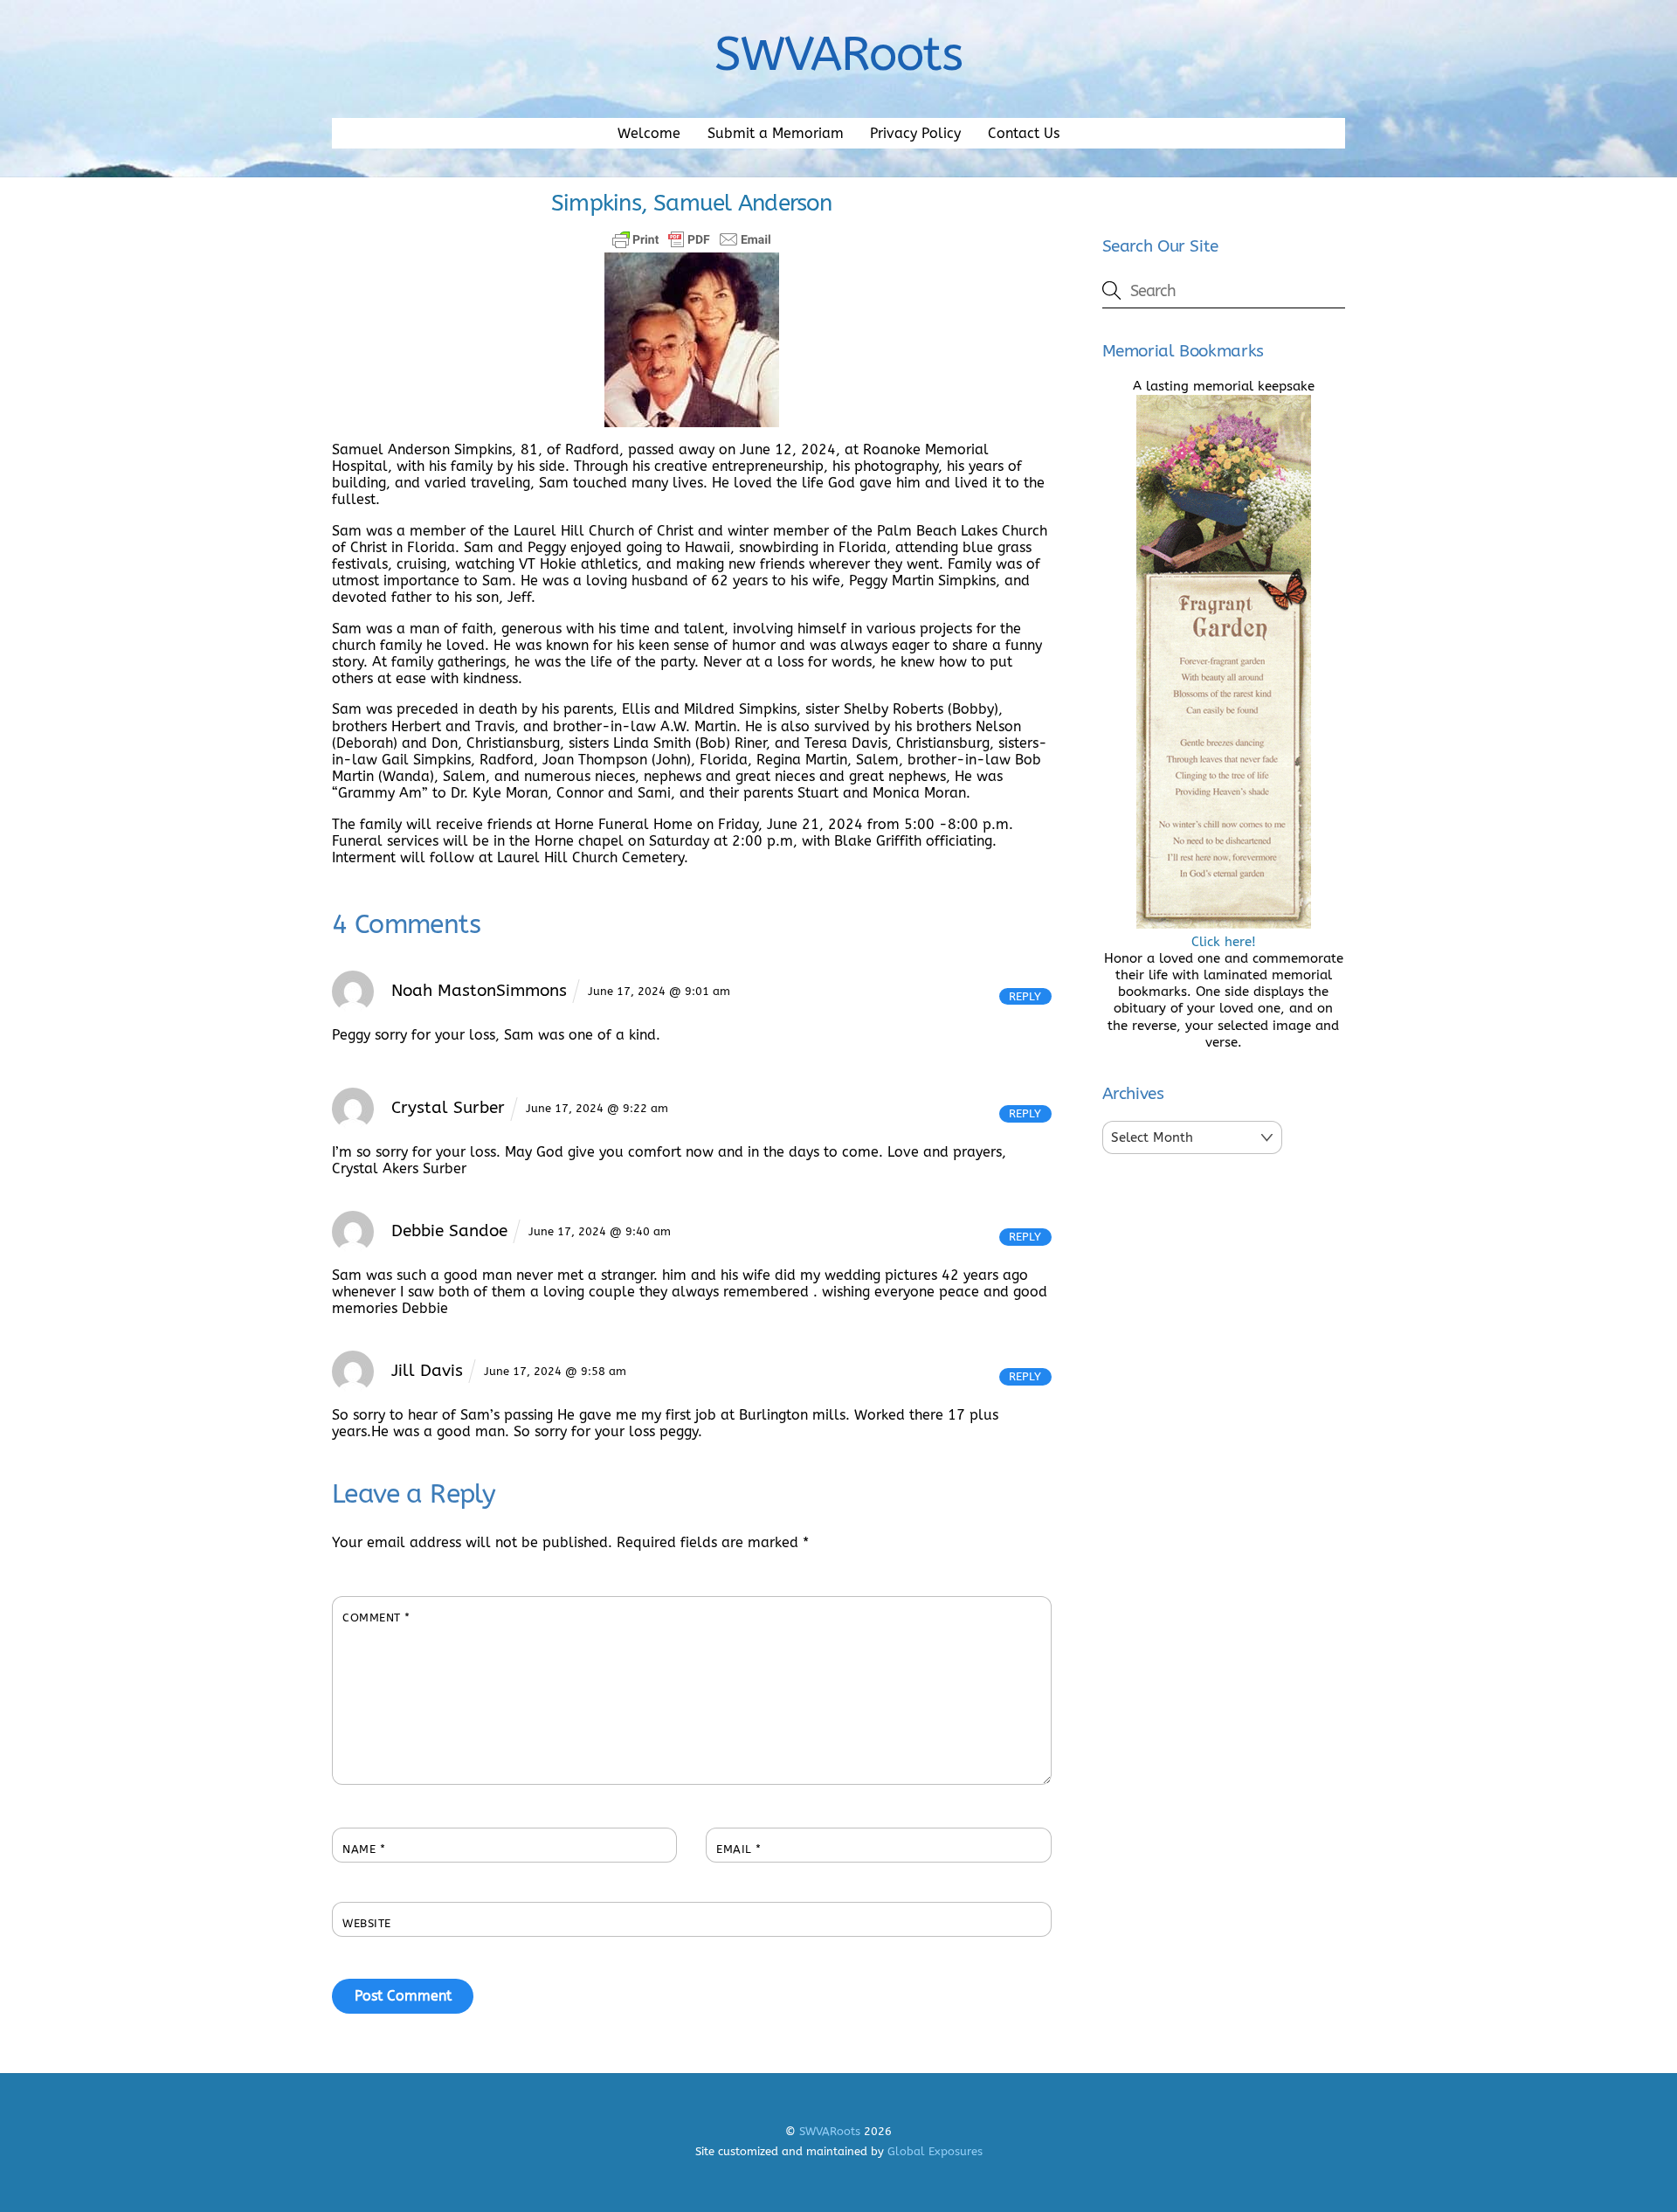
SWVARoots (830, 2131)
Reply (1025, 996)
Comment (376, 1618)
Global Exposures (935, 2151)
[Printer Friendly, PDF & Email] (692, 239)
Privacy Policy (915, 133)
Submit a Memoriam (776, 133)
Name (364, 1849)
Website (367, 1923)
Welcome (649, 133)
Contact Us (1024, 133)
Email (739, 1849)
